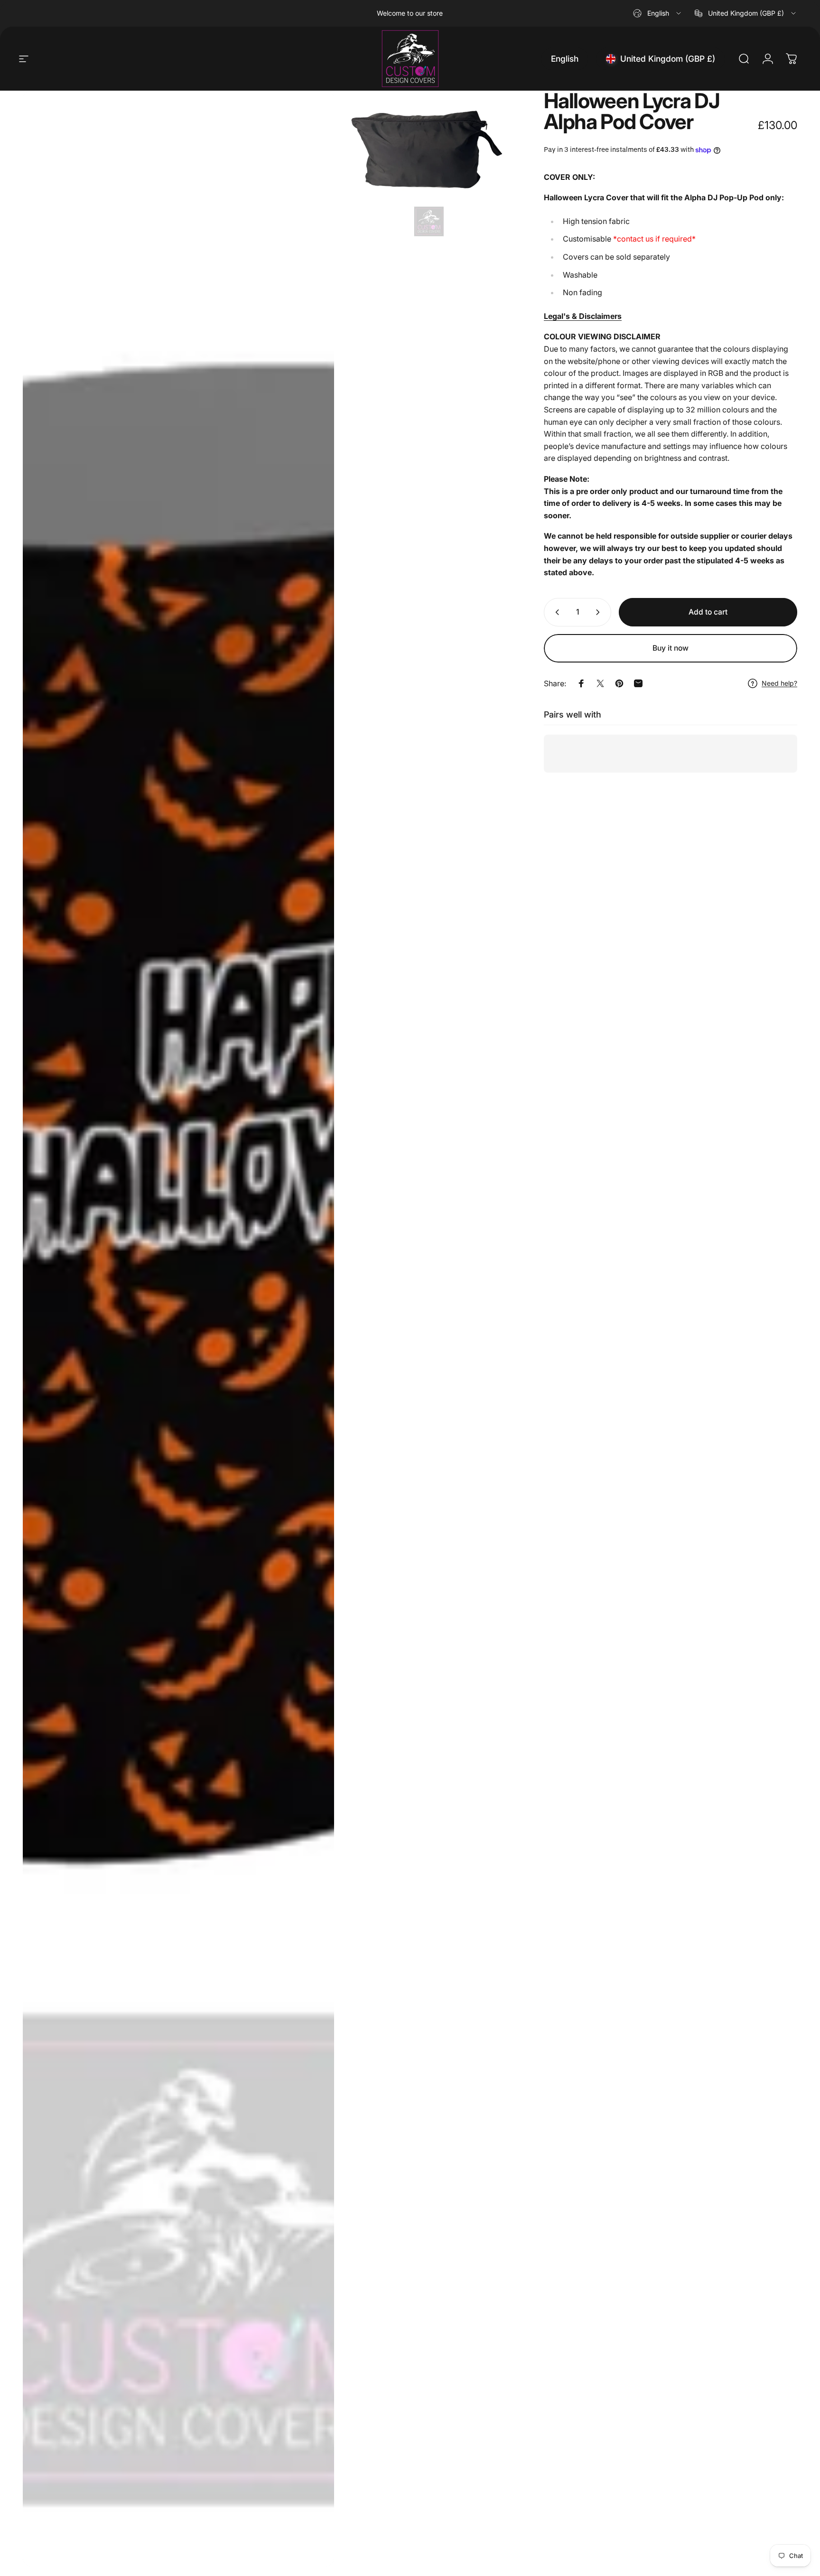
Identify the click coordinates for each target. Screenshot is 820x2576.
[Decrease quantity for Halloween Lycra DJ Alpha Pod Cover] (555, 612)
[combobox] (658, 13)
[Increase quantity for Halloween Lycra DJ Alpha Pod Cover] (600, 612)
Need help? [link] (779, 683)
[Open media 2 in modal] (429, 166)
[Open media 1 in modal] (178, 1329)
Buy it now (671, 648)
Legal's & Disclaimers (583, 316)
